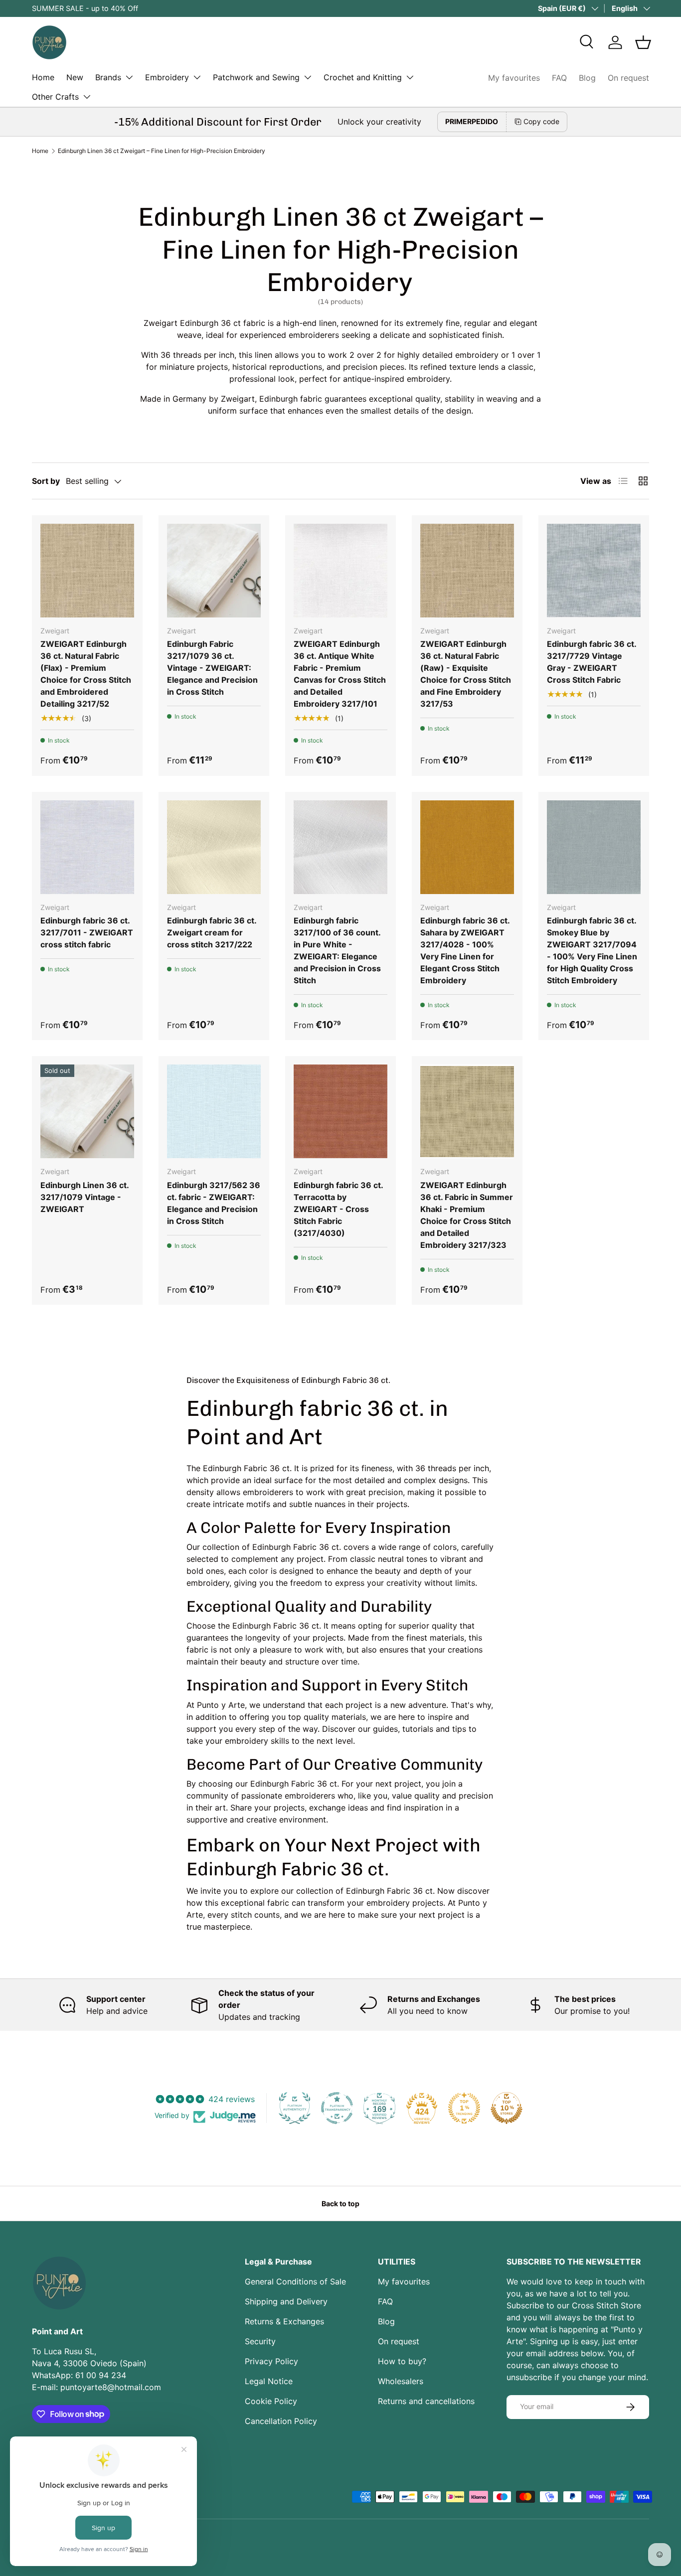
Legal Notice (269, 2381)
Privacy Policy (271, 2361)
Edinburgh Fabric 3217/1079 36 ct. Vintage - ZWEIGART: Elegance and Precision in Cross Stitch (212, 668)
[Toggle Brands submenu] (129, 77)
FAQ (559, 78)
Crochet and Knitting (363, 77)
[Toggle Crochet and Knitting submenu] (410, 77)
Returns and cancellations (426, 2401)
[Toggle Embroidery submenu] (197, 77)
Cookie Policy (271, 2401)
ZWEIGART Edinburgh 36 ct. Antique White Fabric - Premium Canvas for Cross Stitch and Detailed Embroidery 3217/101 (340, 674)
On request (628, 78)
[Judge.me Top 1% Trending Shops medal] (464, 2108)
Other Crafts (55, 97)
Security (260, 2341)
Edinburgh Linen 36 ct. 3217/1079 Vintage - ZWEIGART (85, 1197)
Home (43, 77)
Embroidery (167, 77)
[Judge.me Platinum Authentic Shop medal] (295, 2108)
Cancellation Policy (281, 2421)
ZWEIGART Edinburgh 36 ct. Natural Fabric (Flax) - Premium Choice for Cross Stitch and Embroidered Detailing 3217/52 (86, 674)
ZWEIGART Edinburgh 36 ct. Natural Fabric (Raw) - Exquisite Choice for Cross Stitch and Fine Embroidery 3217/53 (466, 674)
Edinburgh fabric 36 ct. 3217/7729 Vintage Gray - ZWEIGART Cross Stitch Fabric (592, 662)
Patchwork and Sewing (256, 77)
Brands (108, 77)
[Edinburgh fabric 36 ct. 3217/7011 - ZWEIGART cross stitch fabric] (87, 847)
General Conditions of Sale (295, 2281)
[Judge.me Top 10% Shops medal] (507, 2108)
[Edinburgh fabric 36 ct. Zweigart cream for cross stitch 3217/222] (214, 847)
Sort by (46, 481)
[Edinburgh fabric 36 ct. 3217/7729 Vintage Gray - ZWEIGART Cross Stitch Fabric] (594, 571)
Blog (587, 78)
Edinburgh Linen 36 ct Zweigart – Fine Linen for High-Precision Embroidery (162, 151)
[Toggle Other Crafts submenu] (87, 97)
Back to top (340, 2203)
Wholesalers (401, 2381)
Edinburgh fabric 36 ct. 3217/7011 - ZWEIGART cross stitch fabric (87, 932)
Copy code (541, 121)
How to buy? (402, 2361)
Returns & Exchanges (284, 2321)
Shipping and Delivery (286, 2301)
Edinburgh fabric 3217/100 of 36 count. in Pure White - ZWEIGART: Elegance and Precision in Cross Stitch (337, 950)
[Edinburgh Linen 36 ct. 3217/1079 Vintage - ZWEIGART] (87, 1111)
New (75, 77)
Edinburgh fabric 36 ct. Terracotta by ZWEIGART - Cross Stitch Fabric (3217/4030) (338, 1209)
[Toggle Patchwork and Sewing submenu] (308, 77)
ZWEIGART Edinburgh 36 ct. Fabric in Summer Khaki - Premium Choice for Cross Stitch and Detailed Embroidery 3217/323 (467, 1215)
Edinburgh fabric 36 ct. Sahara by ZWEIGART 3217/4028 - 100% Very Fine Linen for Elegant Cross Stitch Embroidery (465, 950)
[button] (643, 42)
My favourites (514, 78)
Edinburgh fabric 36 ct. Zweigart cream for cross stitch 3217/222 (212, 932)
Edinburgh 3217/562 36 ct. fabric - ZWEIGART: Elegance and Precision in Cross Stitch (214, 1203)
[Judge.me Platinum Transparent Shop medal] (337, 2108)
